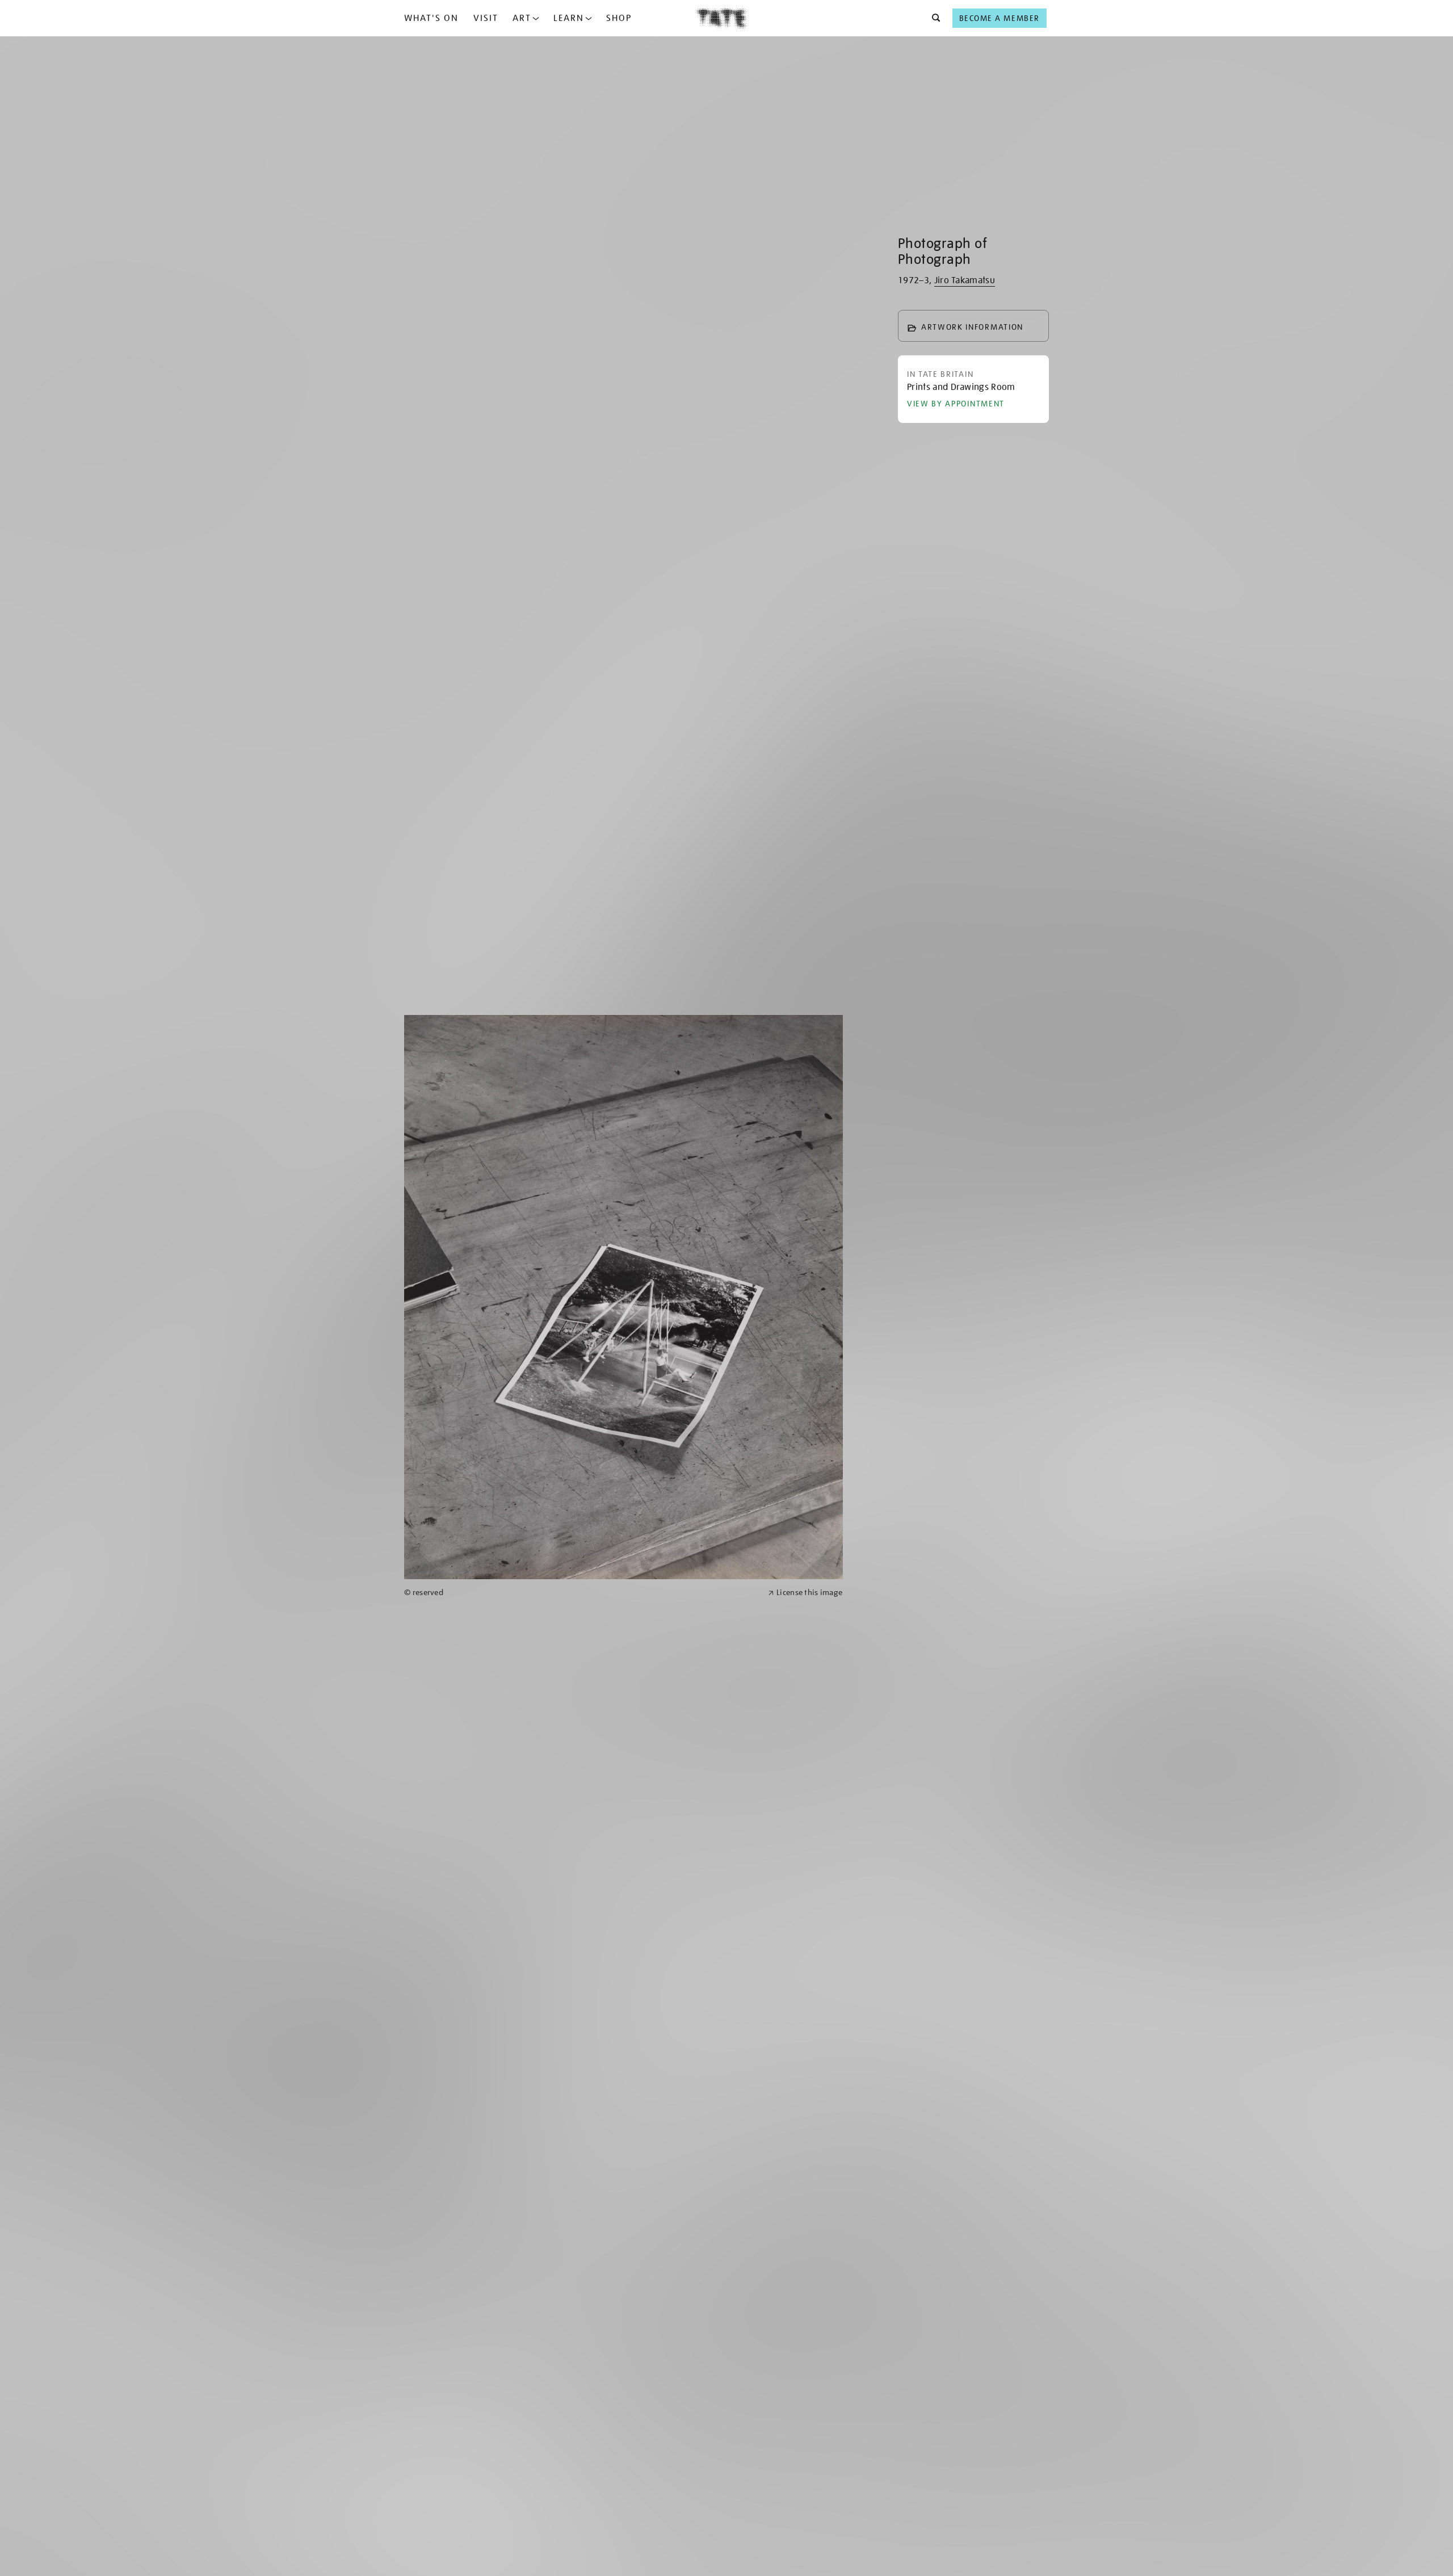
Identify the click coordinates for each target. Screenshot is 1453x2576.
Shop (619, 18)
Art (522, 18)
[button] (933, 18)
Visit (486, 18)
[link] (581, 1593)
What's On (431, 18)
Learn (569, 18)
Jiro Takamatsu (965, 280)
